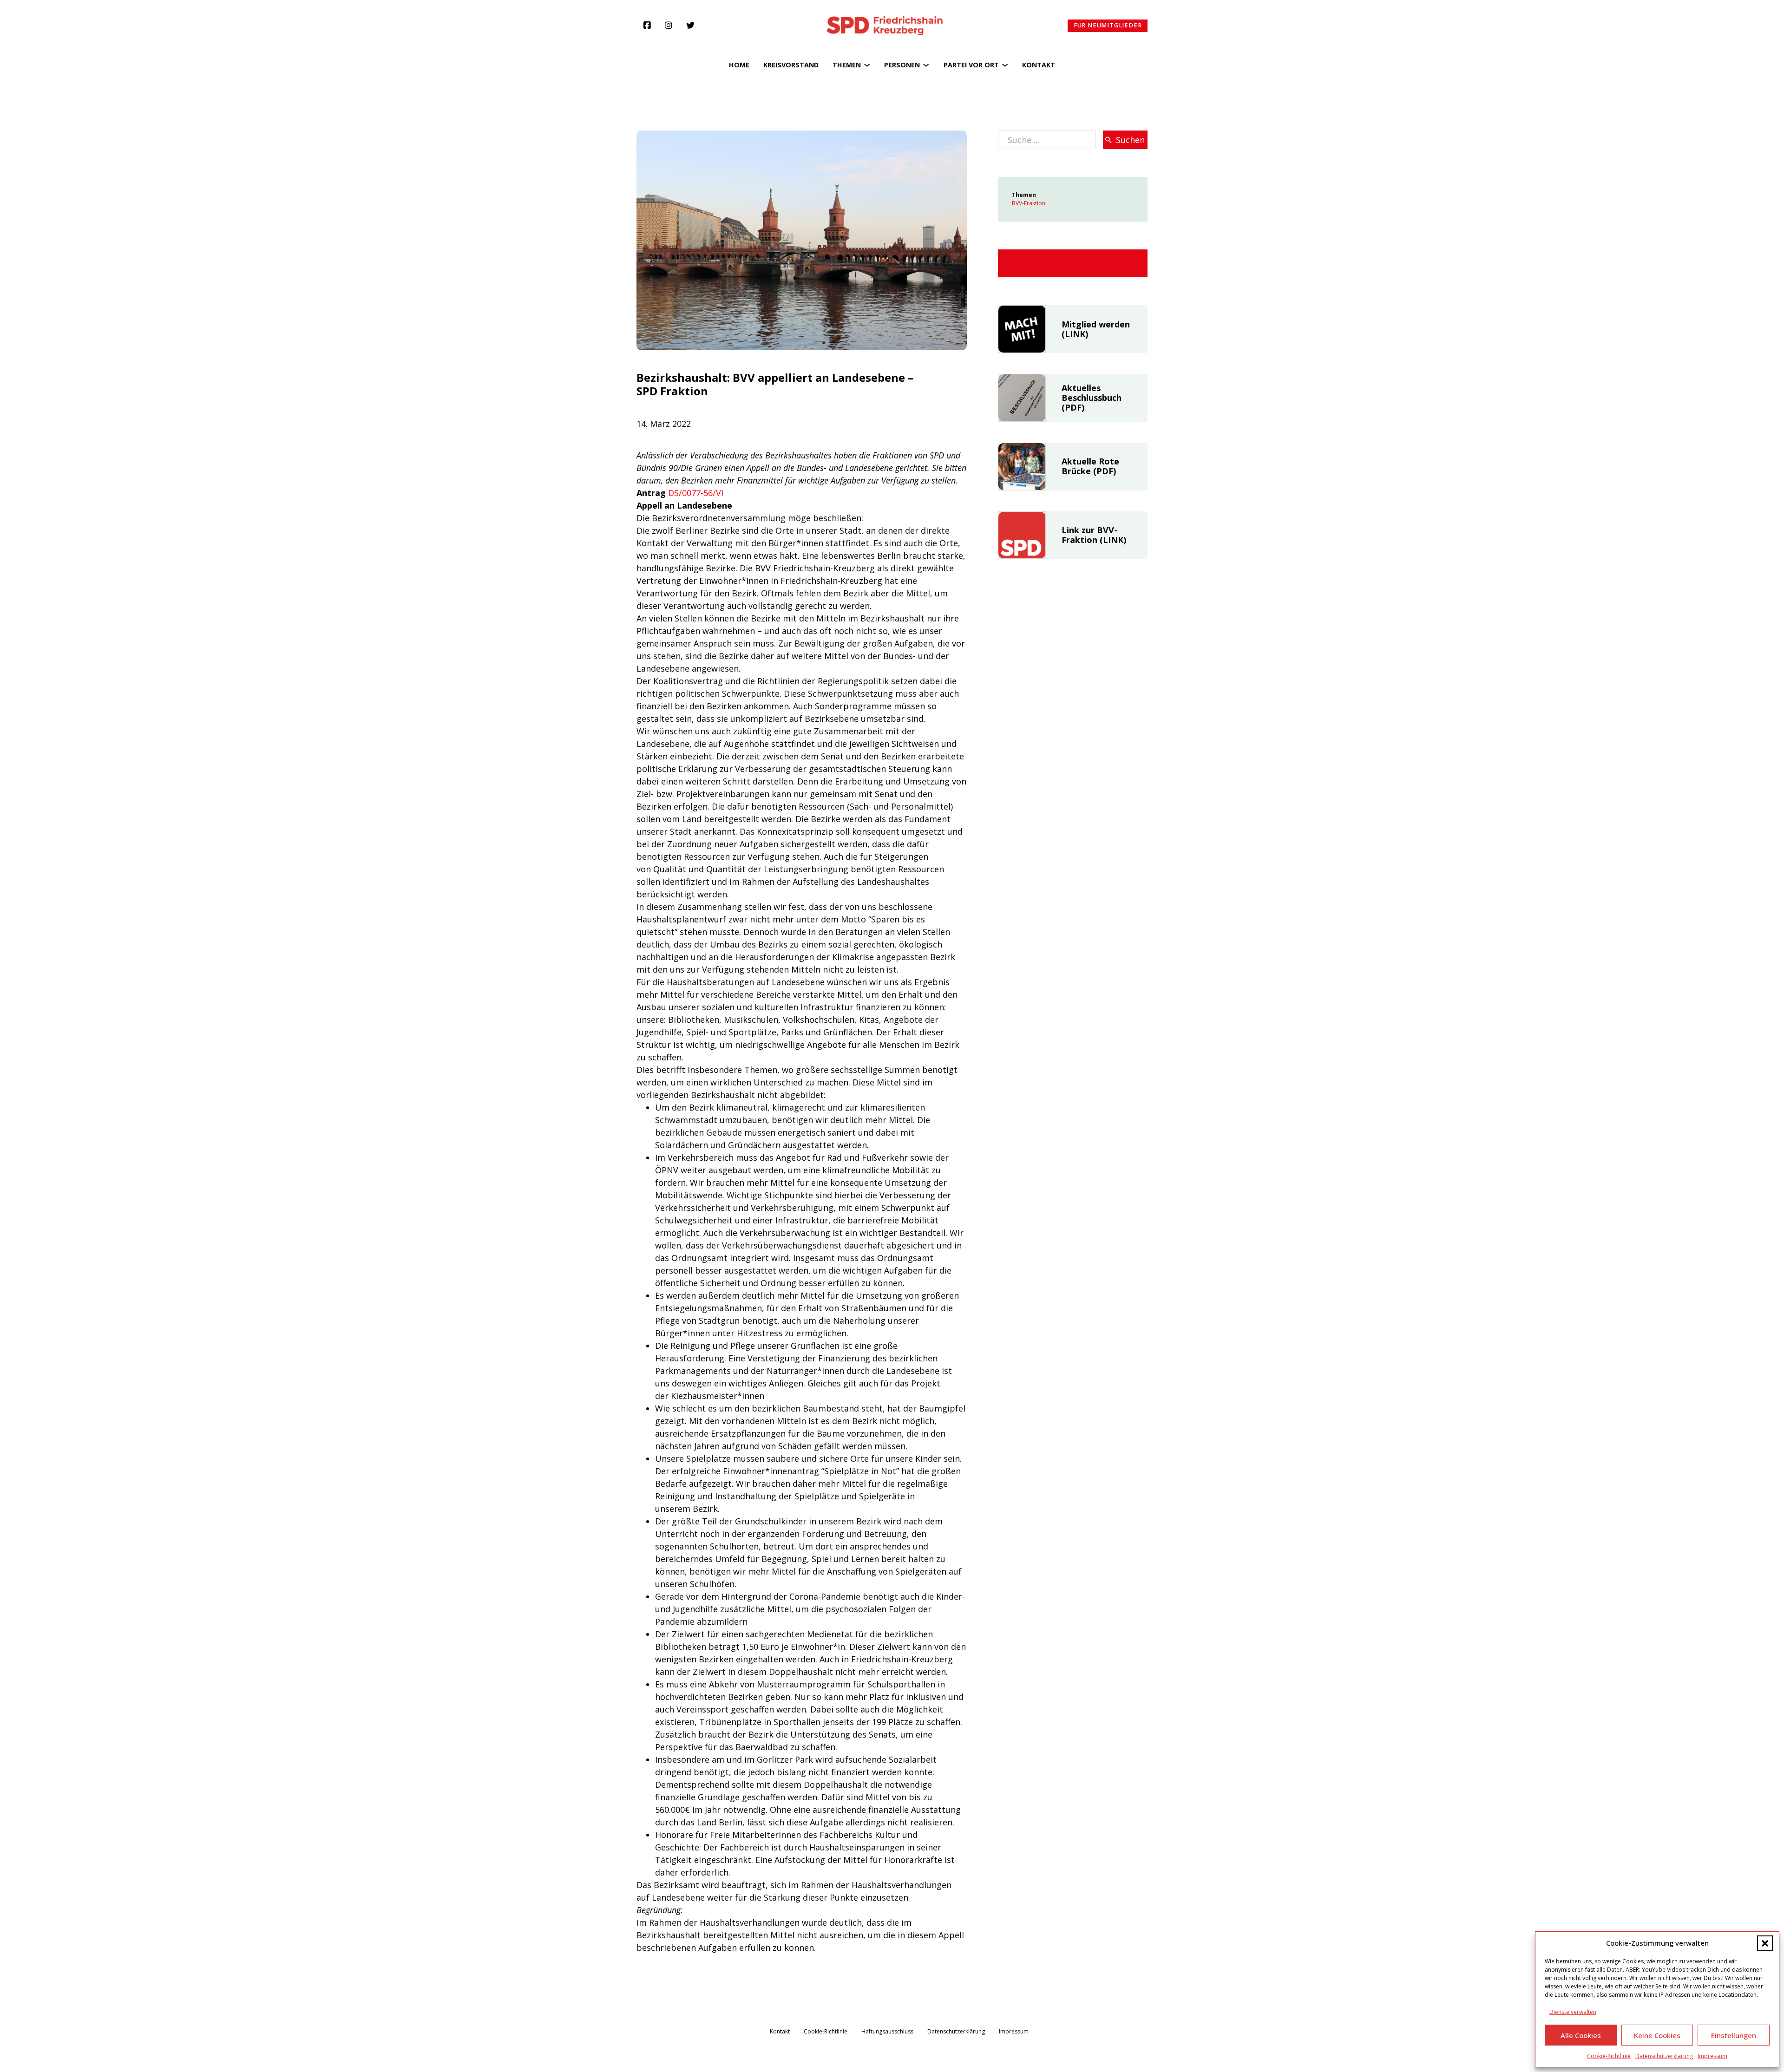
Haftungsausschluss (887, 2032)
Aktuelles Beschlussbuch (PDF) (1092, 397)
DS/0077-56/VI (696, 493)
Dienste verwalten (1573, 2012)
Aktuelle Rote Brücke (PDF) (1090, 466)
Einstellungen (1734, 2035)
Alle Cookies (1581, 2035)
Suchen (1130, 140)
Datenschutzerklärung (1664, 2056)
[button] (1765, 1943)
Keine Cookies (1657, 2035)
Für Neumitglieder (1108, 25)
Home (739, 65)
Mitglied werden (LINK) (1096, 329)
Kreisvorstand (791, 65)
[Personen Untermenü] (926, 65)
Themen (847, 65)
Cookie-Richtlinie (1609, 2056)
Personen (902, 65)
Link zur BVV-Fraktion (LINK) (1094, 535)
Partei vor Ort (971, 65)
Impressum (1712, 2056)
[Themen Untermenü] (867, 65)
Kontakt (1039, 65)
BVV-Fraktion (1029, 203)
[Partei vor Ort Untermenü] (1005, 65)
